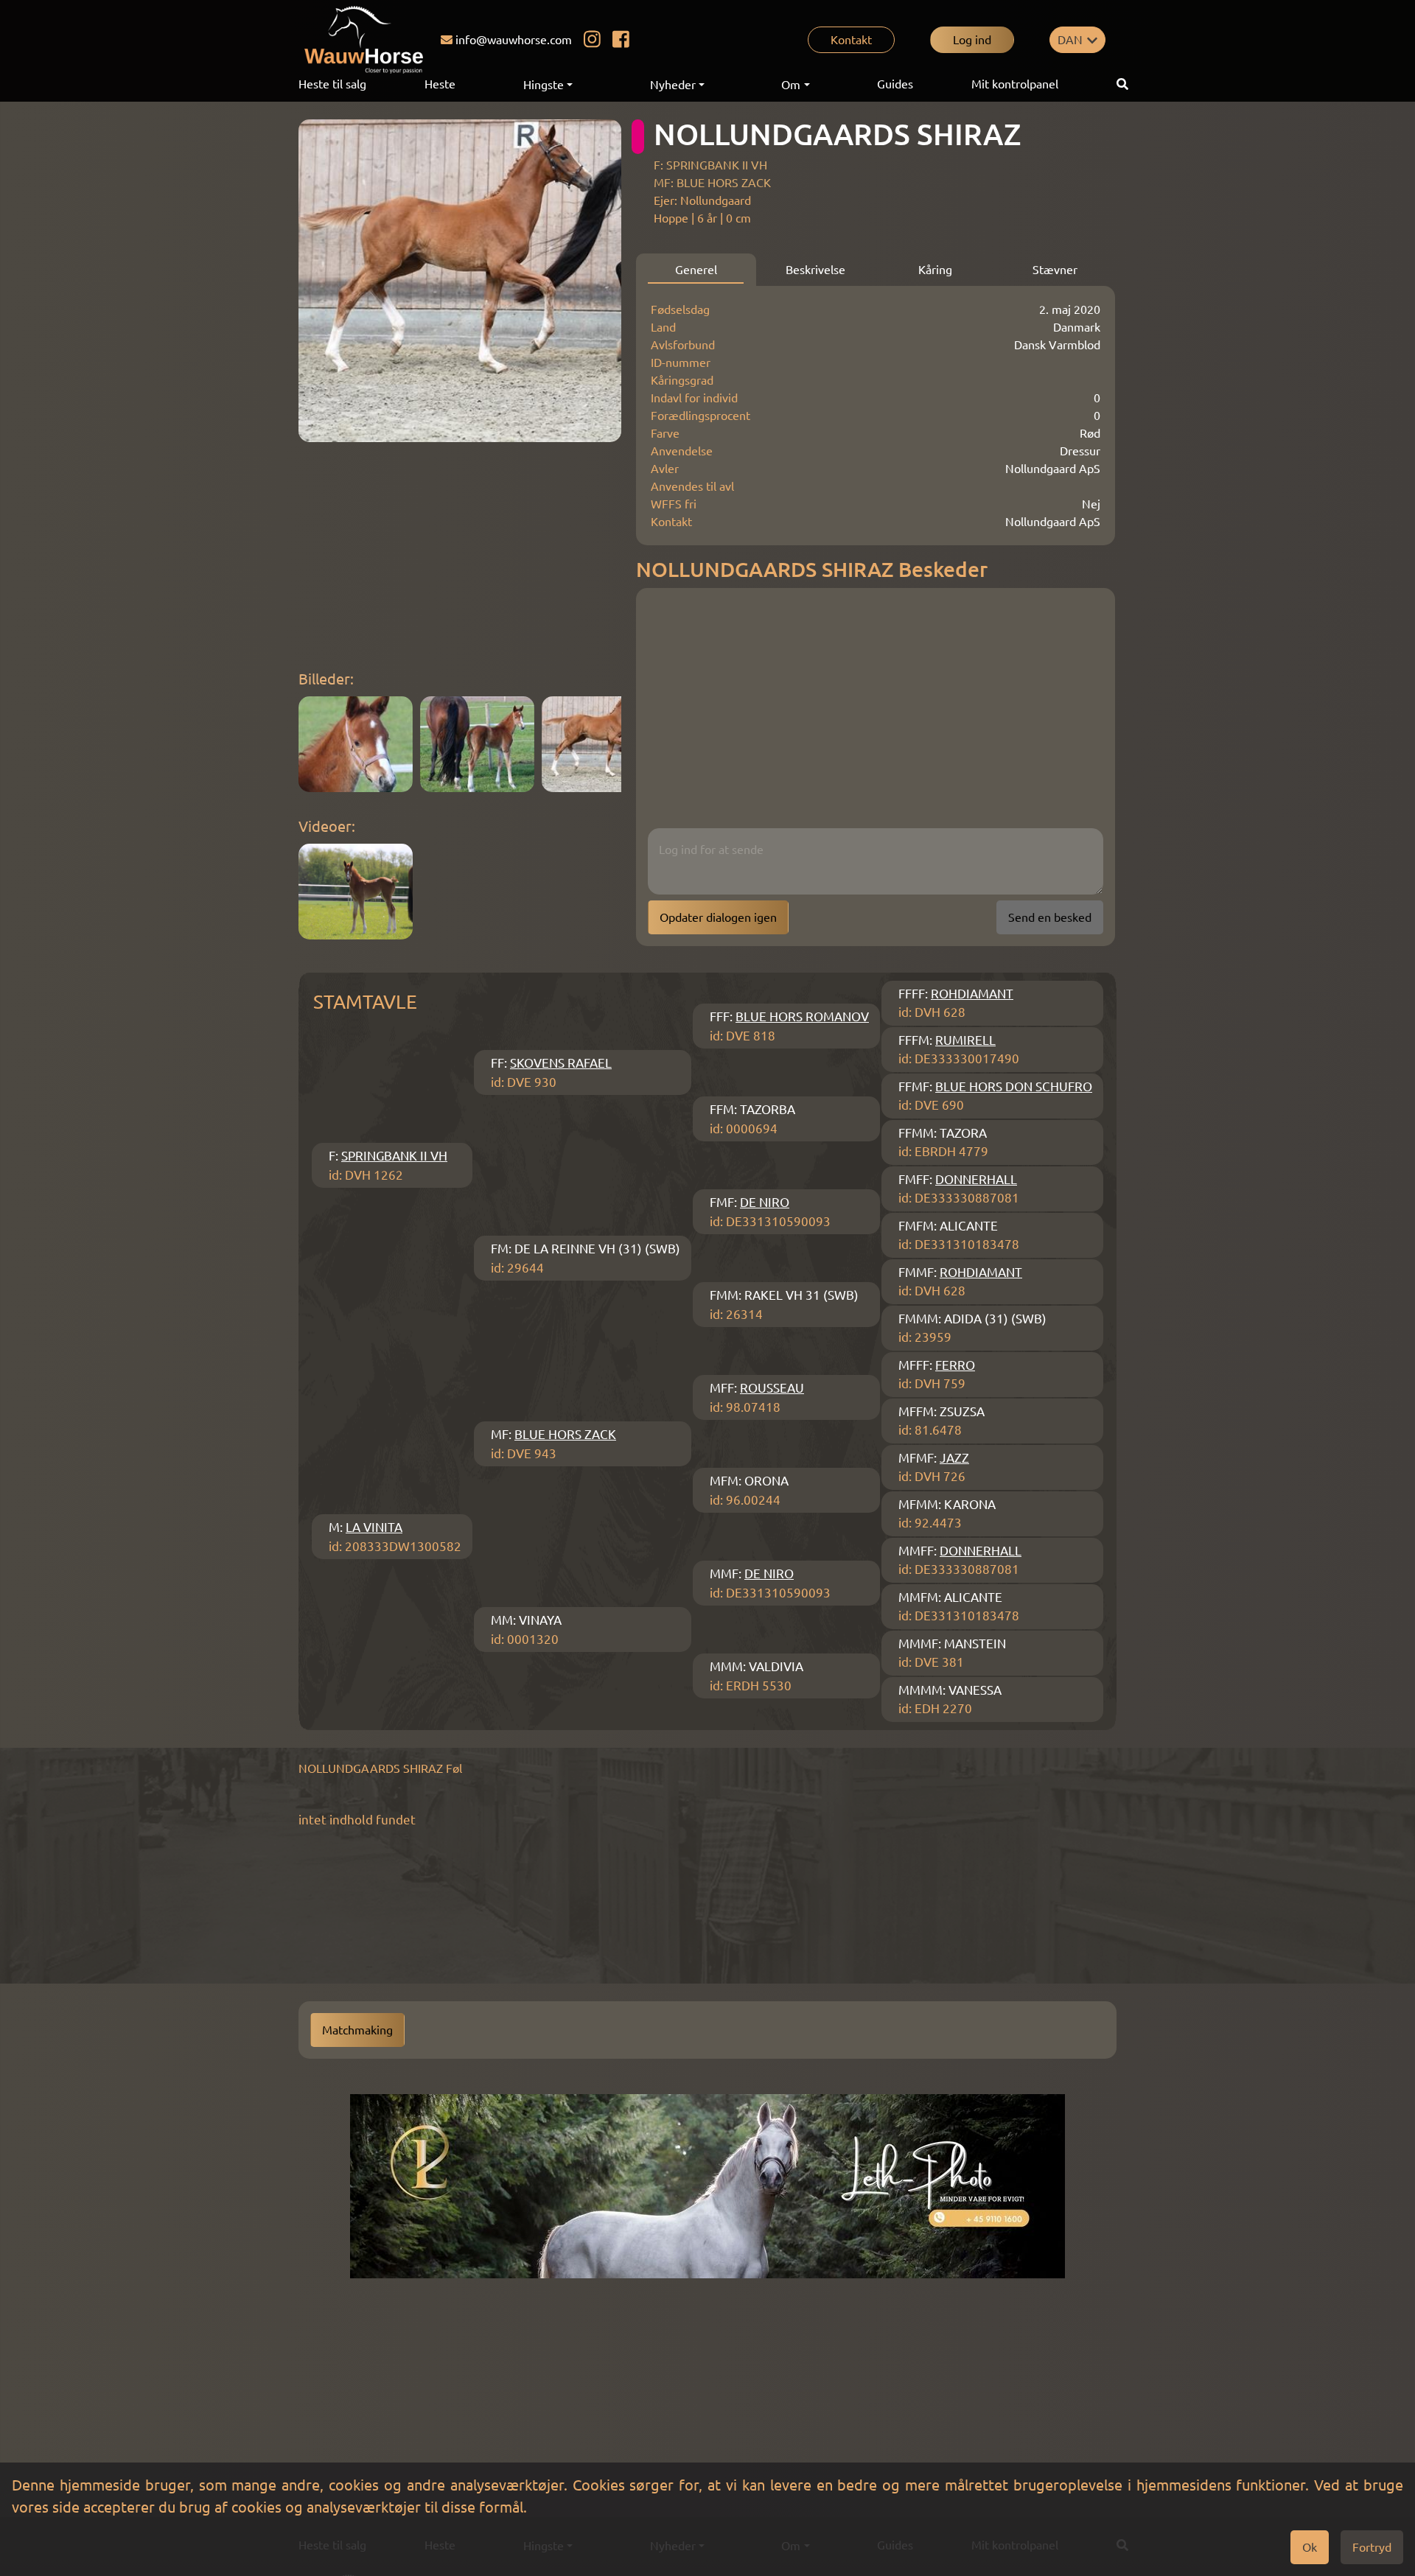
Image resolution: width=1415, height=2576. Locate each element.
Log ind (972, 40)
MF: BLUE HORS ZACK (712, 183)
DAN (1070, 40)
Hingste (544, 85)
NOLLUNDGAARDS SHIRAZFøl (380, 1768)
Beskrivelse (815, 270)
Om (791, 85)
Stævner (1055, 270)
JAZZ (954, 1458)
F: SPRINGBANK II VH (710, 165)
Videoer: (327, 826)
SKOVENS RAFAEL (561, 1063)
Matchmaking (357, 2030)
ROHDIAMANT (972, 994)
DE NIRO (765, 1202)
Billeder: (326, 679)
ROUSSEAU (772, 1388)
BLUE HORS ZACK (565, 1434)
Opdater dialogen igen (718, 917)
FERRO (955, 1365)
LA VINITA (374, 1527)
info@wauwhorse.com (514, 40)
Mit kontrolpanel (1015, 84)
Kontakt (851, 40)
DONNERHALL (976, 1179)
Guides (895, 84)
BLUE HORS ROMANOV (802, 1016)
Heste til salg (332, 84)
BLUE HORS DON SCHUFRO (1014, 1086)
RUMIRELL (965, 1040)
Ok (1310, 2547)
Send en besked (1050, 917)
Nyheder (673, 85)
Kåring (935, 270)
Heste (440, 84)
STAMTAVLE (365, 1002)
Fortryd (1372, 2547)
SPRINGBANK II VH (394, 1156)
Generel (696, 270)
